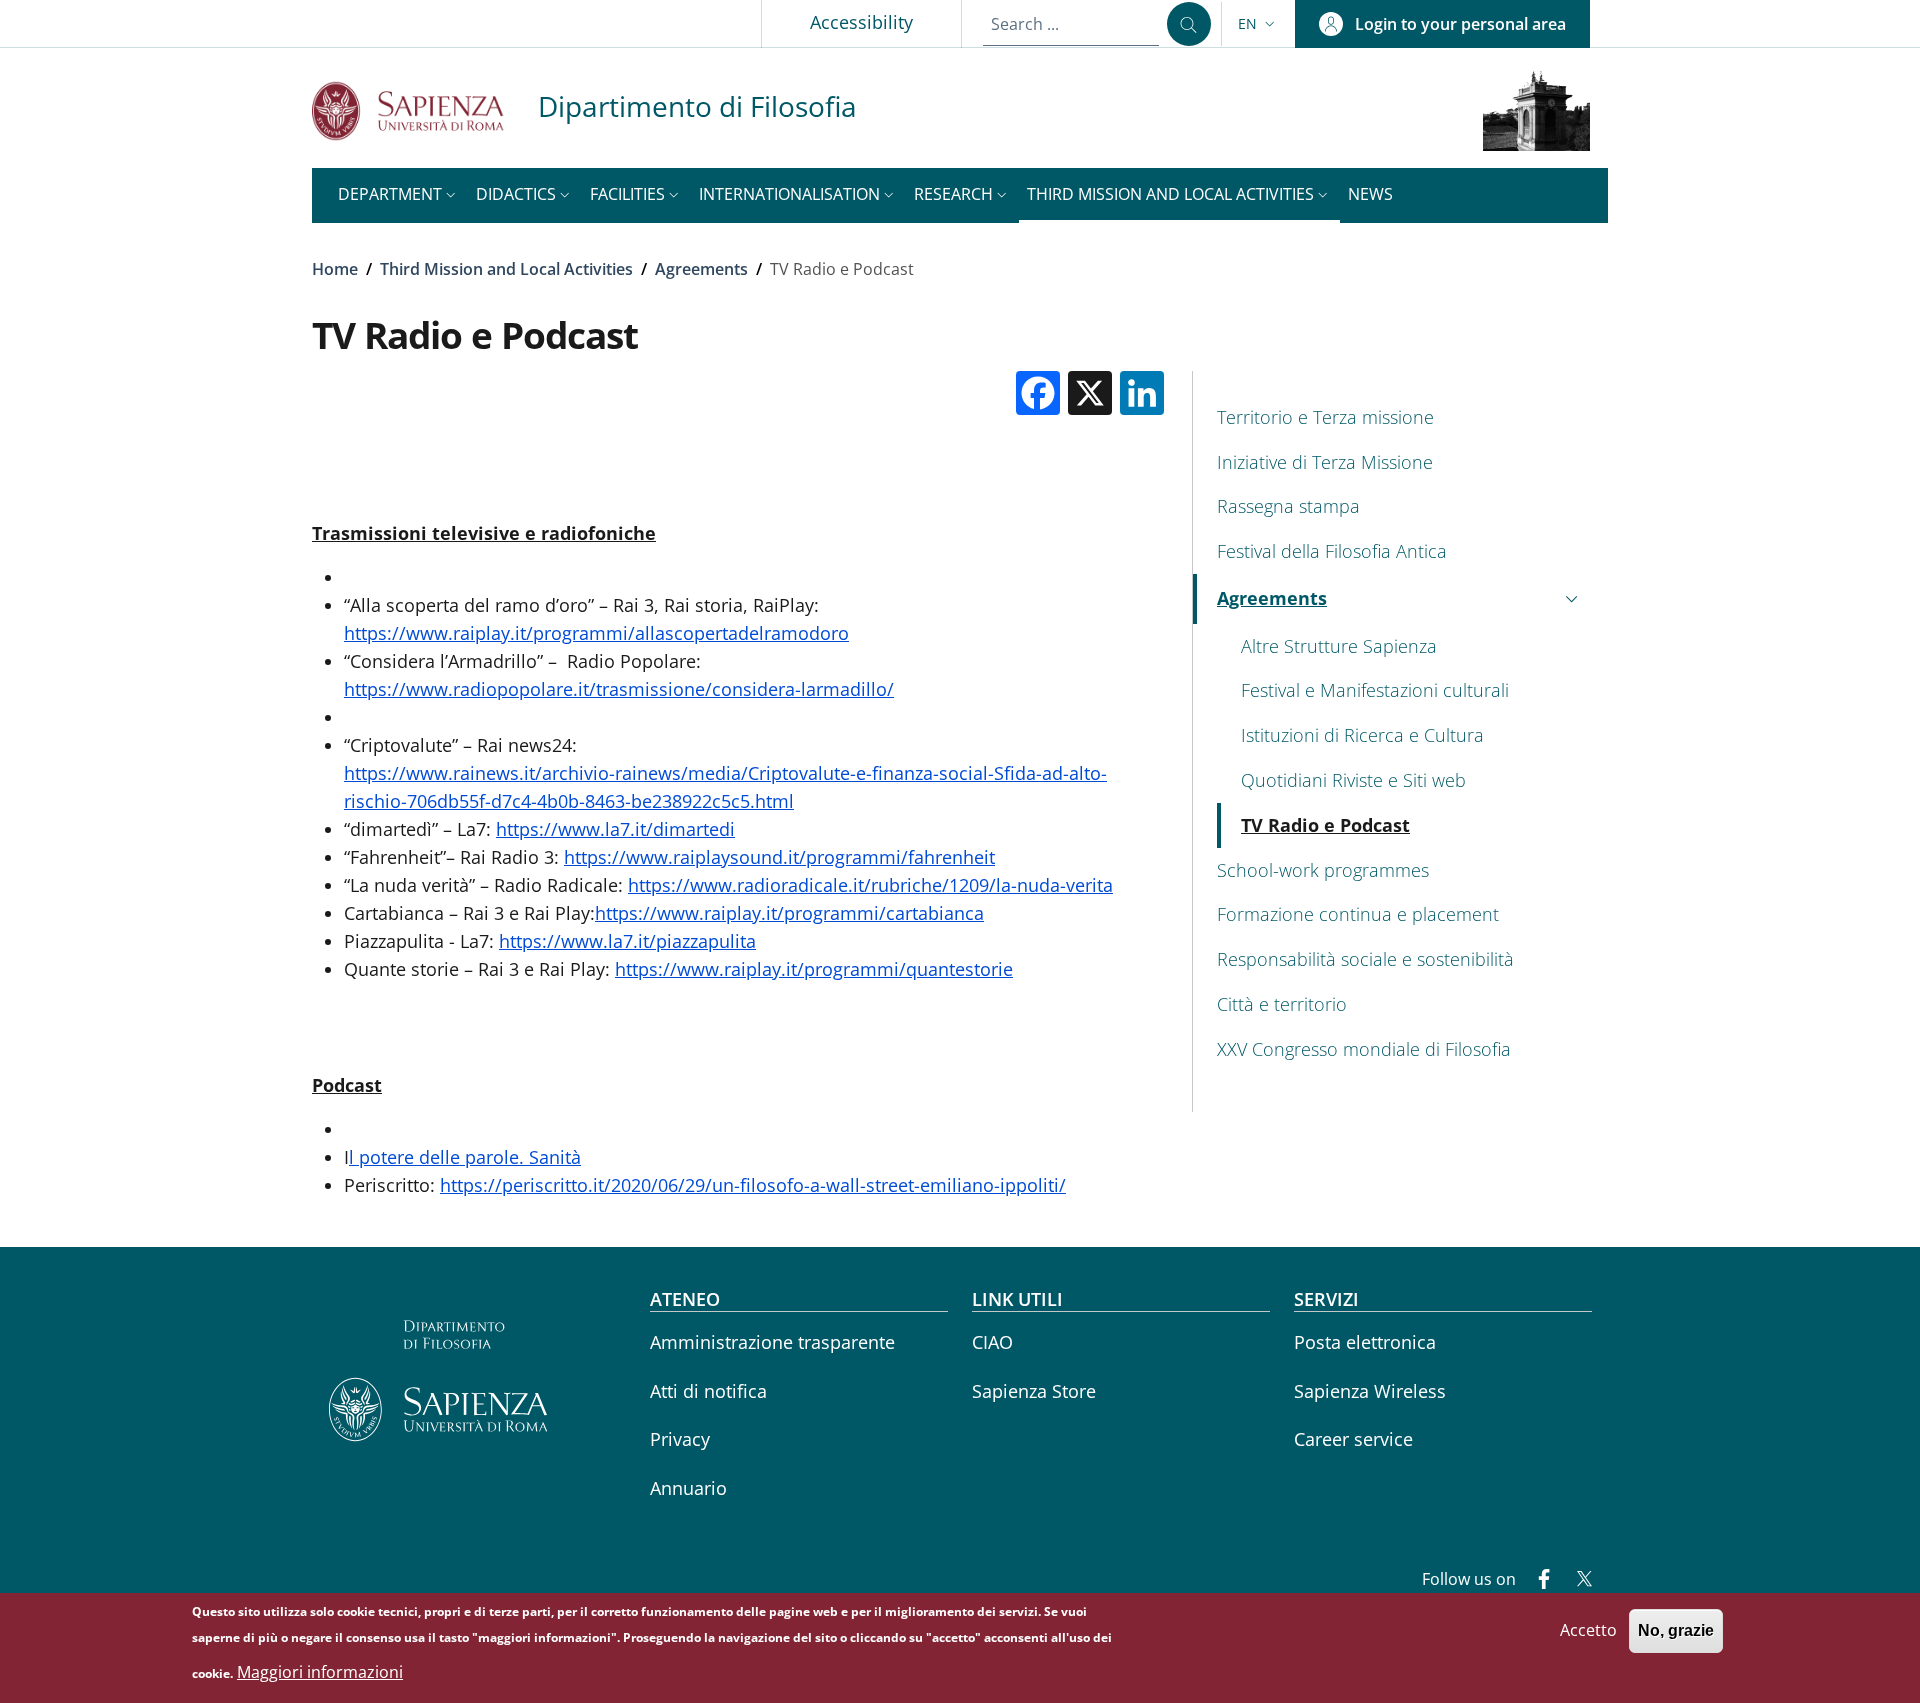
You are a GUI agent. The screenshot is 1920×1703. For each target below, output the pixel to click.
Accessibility (861, 22)
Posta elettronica (1365, 1342)
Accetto (1588, 1630)
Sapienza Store (1034, 1391)
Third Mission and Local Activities (506, 269)
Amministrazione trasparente (772, 1342)
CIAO (992, 1342)
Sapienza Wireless (1370, 1391)
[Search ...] (1189, 24)
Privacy (680, 1439)
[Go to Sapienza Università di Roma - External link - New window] (425, 110)
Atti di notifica (708, 1391)
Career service (1353, 1439)
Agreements (701, 269)
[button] (1258, 24)
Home (335, 269)
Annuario (688, 1488)
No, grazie (1676, 1630)
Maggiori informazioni (320, 1673)
